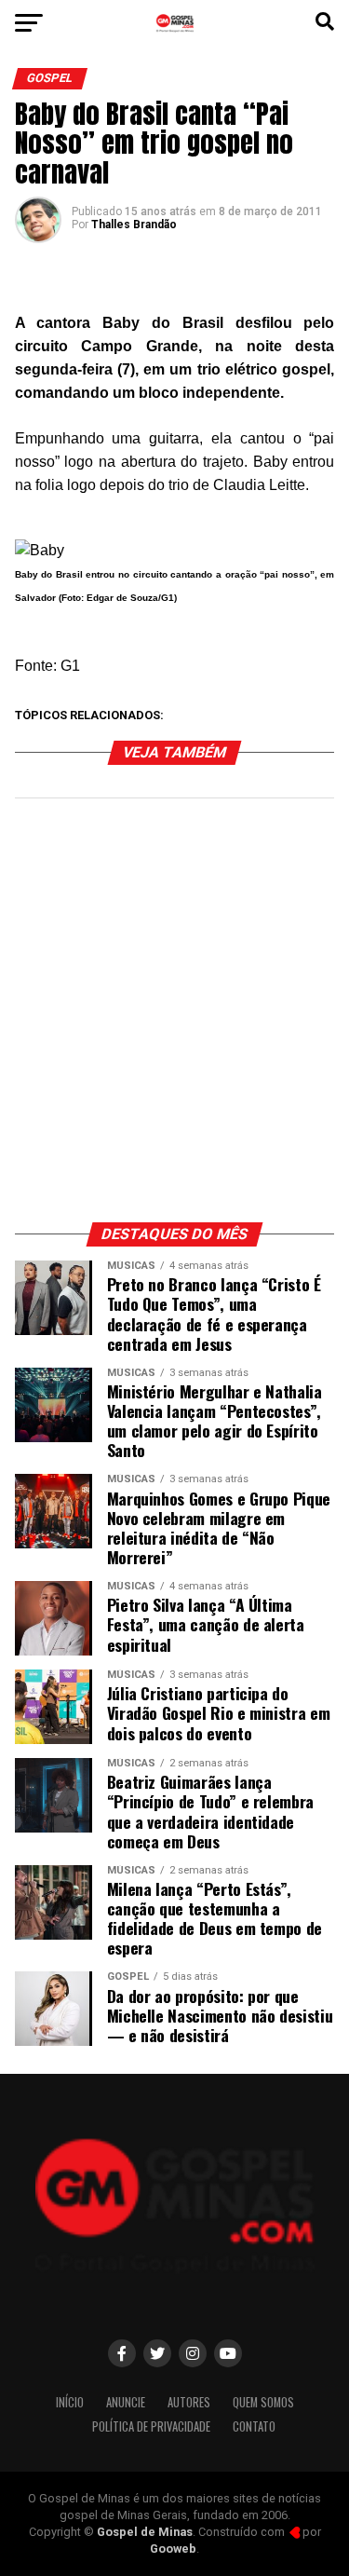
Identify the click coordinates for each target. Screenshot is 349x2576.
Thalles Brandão (134, 225)
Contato (254, 2426)
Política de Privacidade (151, 2426)
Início (70, 2402)
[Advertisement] (174, 1020)
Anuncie (126, 2402)
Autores (189, 2402)
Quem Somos (263, 2402)
